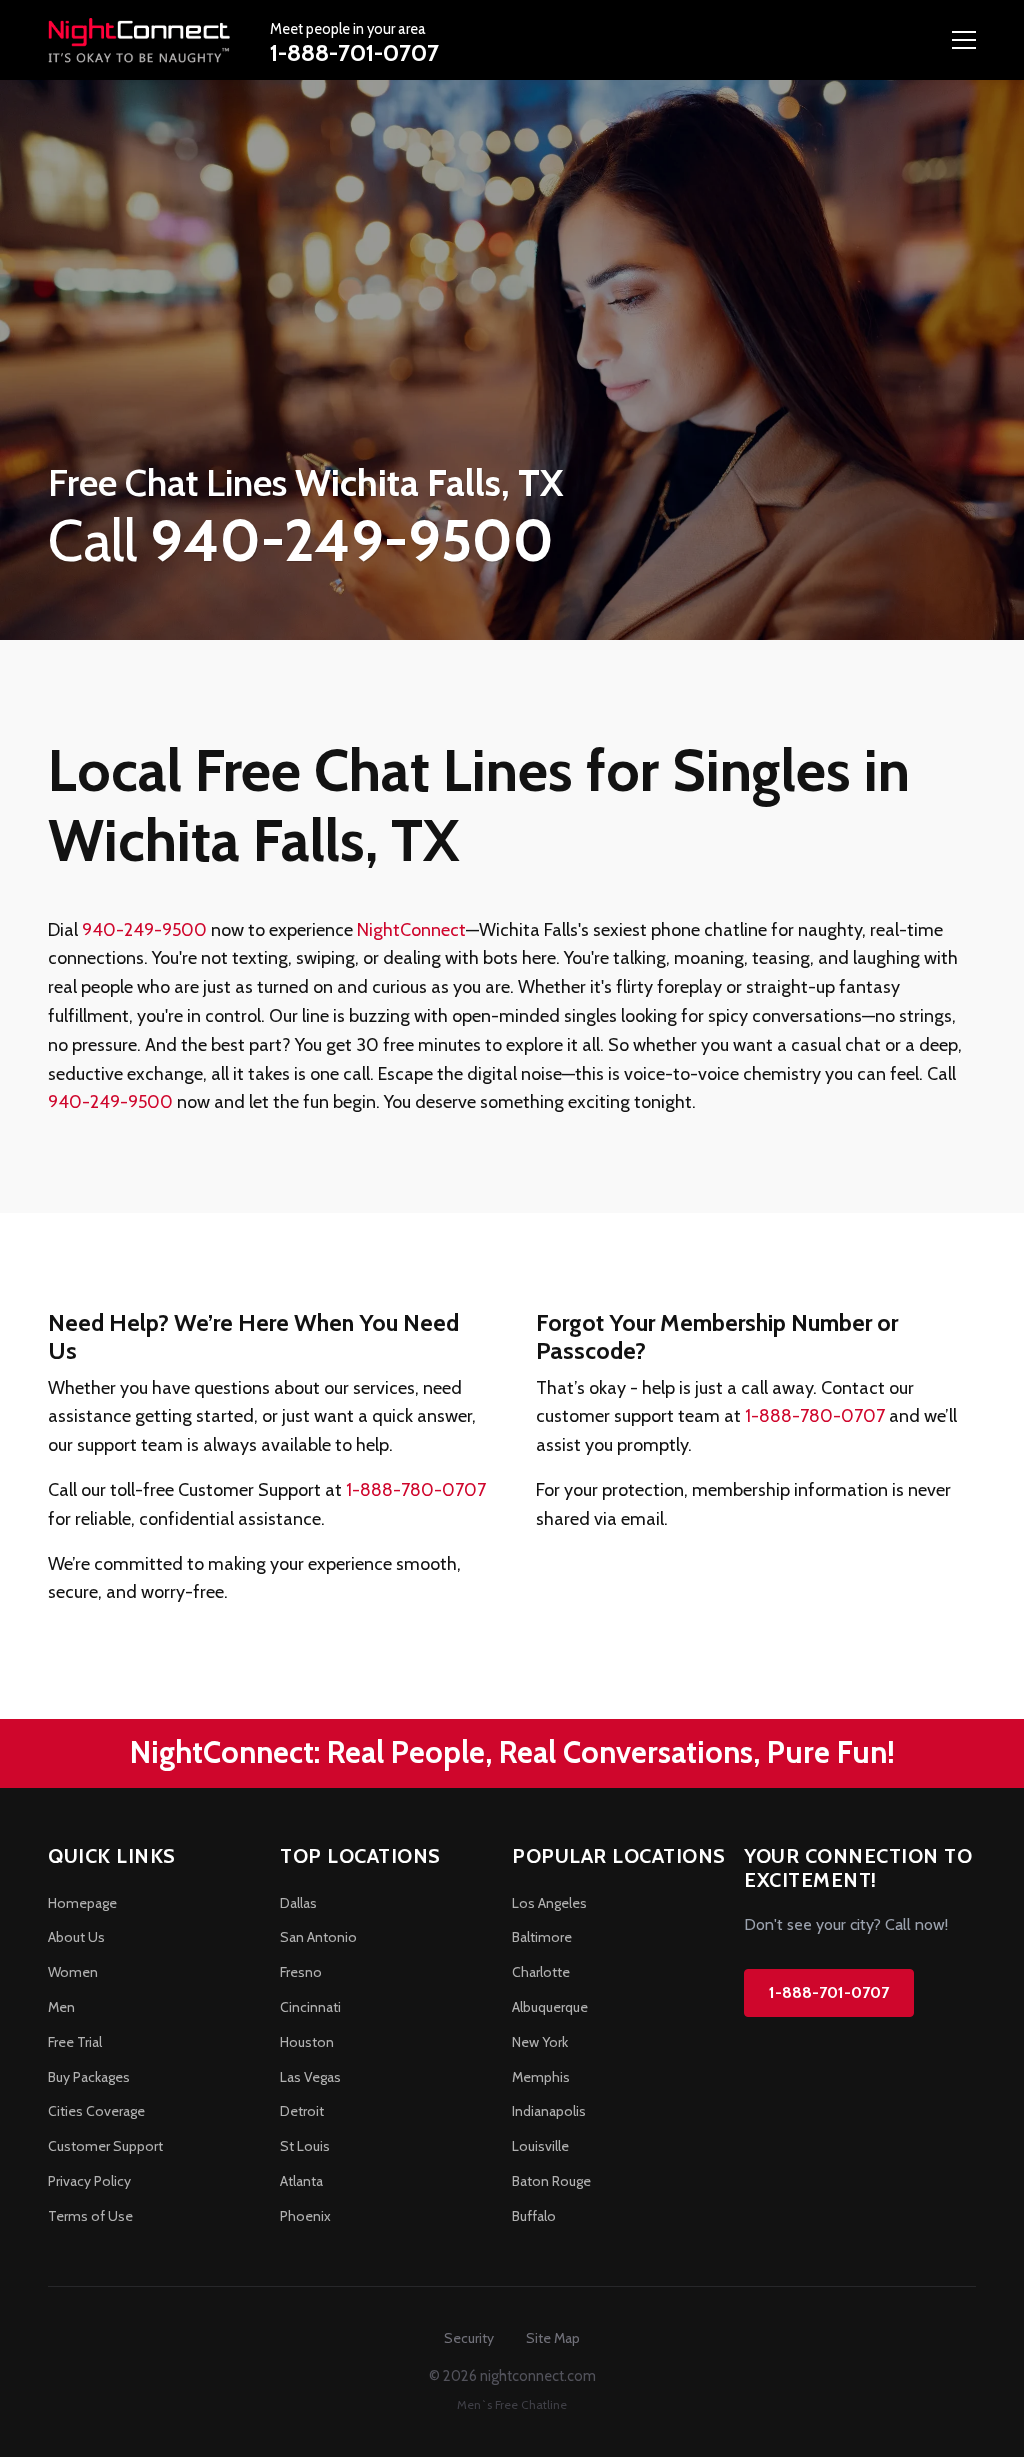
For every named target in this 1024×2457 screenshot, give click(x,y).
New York (540, 2042)
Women (73, 1972)
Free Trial (75, 2042)
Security (469, 2338)
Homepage (82, 1903)
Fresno (301, 1972)
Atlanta (301, 2181)
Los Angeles (549, 1903)
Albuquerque (550, 2007)
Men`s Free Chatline (512, 2404)
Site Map (553, 2338)
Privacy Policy (89, 2181)
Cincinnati (310, 2007)
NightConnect (411, 930)
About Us (76, 1937)
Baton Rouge (551, 2181)
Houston (307, 2042)
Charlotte (541, 1972)
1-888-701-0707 (354, 52)
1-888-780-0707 (416, 1490)
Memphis (541, 2077)
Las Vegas (310, 2077)
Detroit (302, 2111)
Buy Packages (89, 2077)
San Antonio (318, 1937)
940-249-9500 (144, 930)
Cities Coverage (96, 2111)
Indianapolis (549, 2111)
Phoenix (305, 2216)
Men (61, 2007)
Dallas (298, 1903)
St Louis (305, 2146)
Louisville (540, 2146)
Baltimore (542, 1937)
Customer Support (105, 2146)
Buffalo (534, 2216)
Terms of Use (90, 2216)
